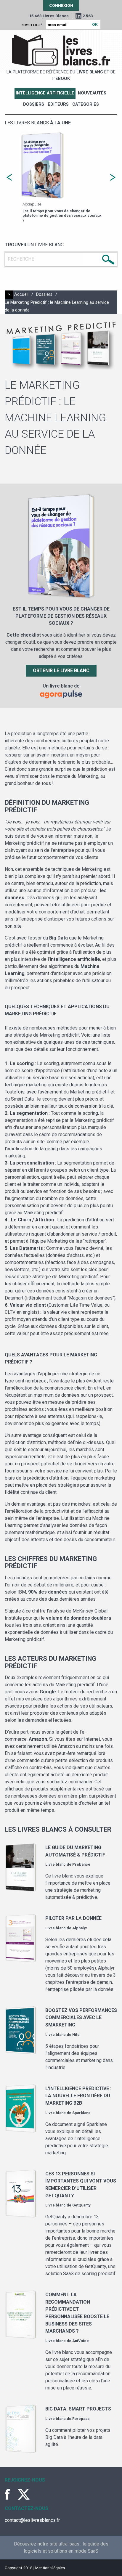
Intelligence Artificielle (45, 93)
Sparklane (81, 2113)
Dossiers (34, 104)
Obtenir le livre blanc (61, 671)
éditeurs (58, 104)
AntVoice (81, 2341)
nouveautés (92, 93)
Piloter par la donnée (73, 1918)
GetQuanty (81, 2205)
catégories (86, 104)
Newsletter (32, 25)
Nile (76, 2035)
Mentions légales (50, 2568)
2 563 (88, 16)
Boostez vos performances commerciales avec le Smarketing (81, 2018)
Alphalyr (80, 1928)
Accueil (21, 294)
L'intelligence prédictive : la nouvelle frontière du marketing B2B (78, 2096)
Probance (81, 1864)
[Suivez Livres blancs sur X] (24, 2494)
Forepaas (81, 2419)
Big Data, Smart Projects (78, 2409)
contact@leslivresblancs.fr (32, 2520)
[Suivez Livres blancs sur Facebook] (11, 2494)
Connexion (61, 5)
